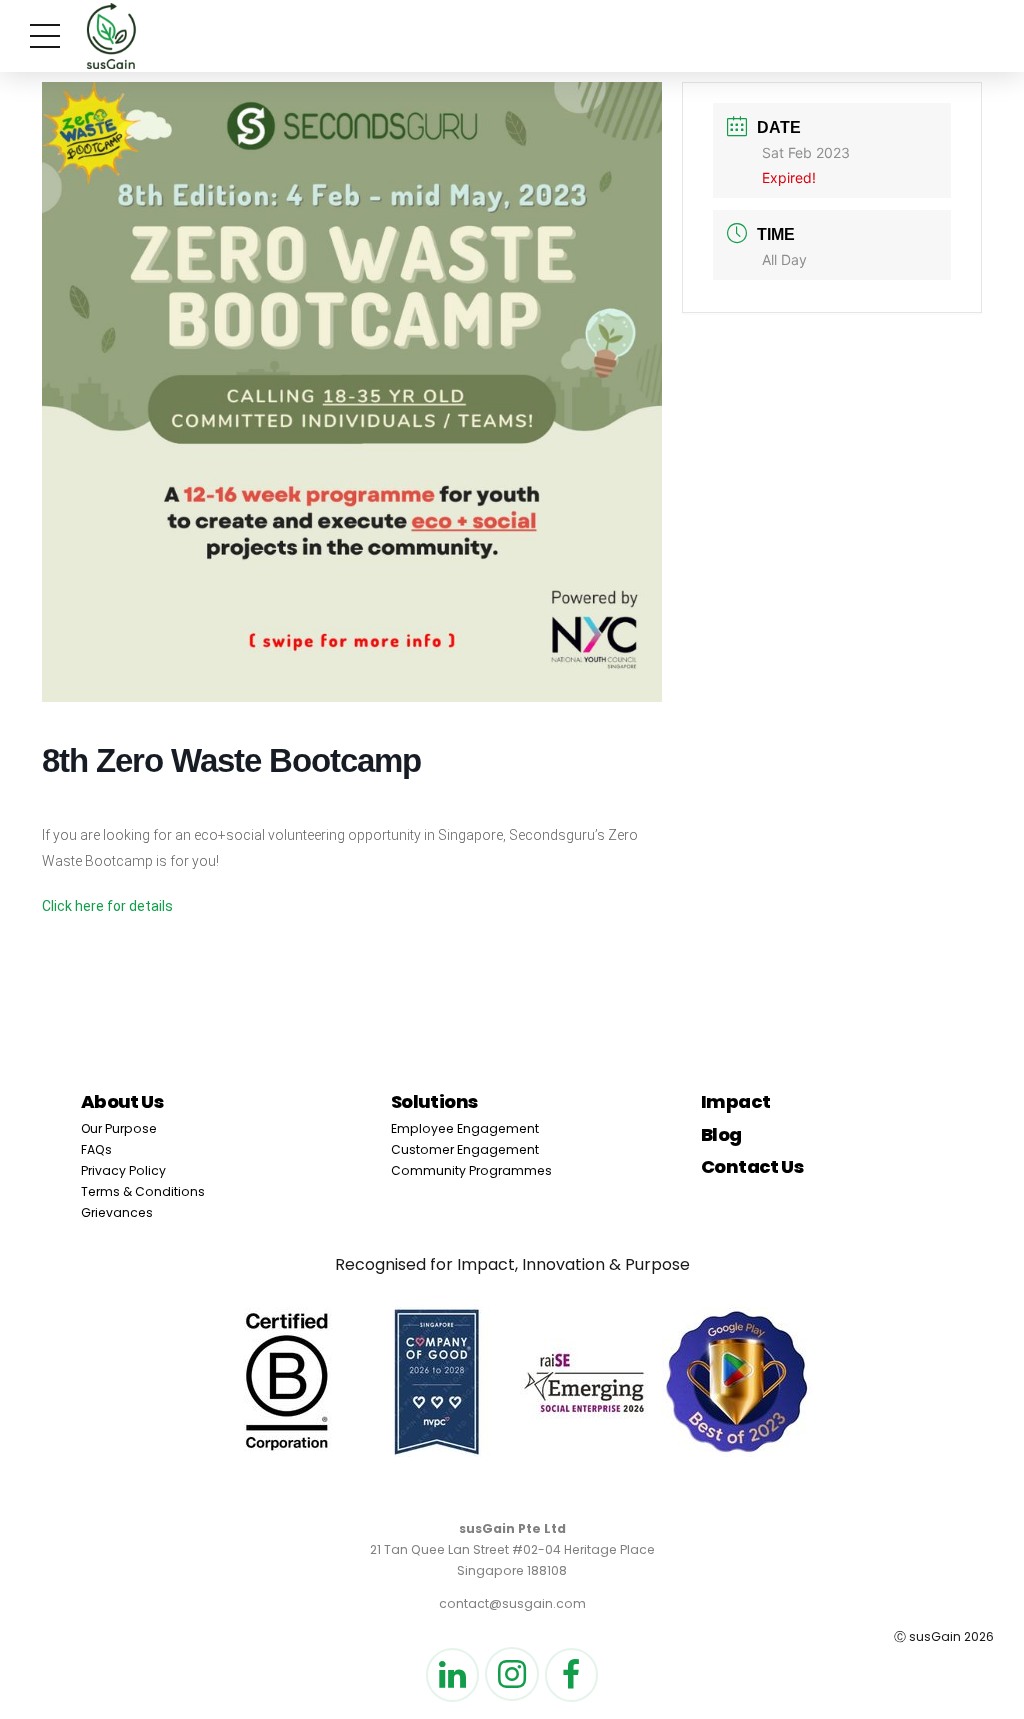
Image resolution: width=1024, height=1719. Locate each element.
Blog (721, 1134)
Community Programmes (471, 1170)
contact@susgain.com (512, 1603)
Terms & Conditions (143, 1191)
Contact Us (752, 1166)
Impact (736, 1101)
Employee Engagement (465, 1128)
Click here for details (107, 906)
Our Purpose (119, 1128)
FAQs (96, 1149)
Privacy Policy (123, 1170)
